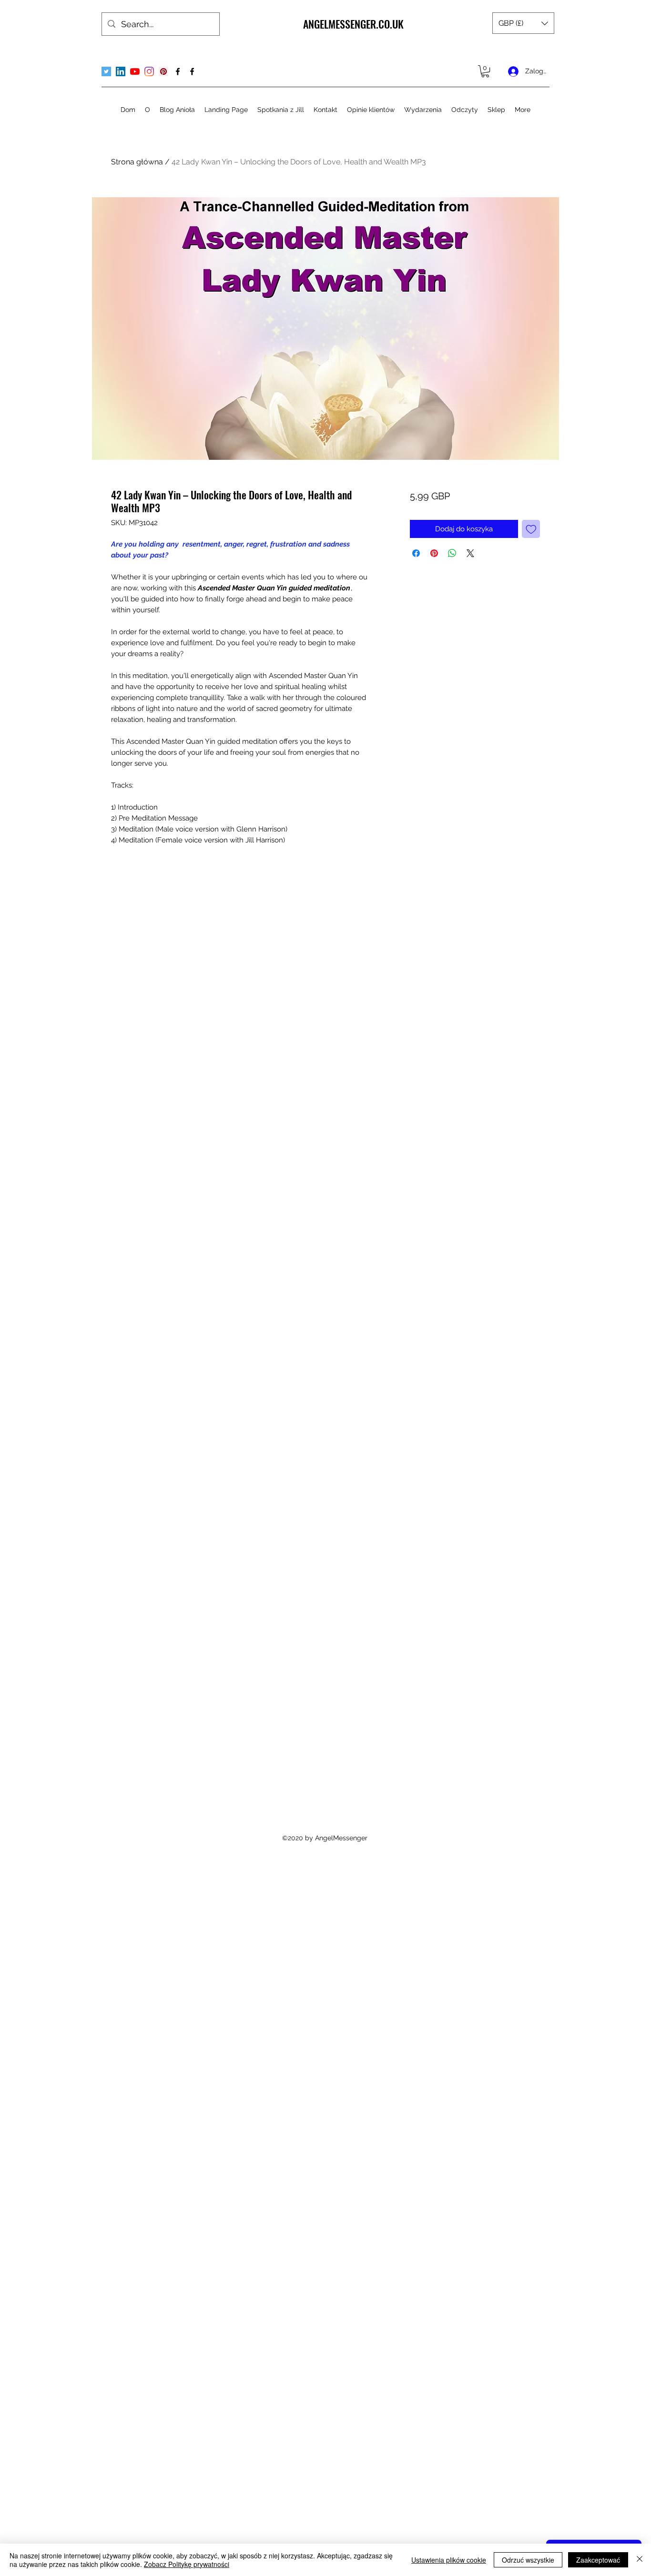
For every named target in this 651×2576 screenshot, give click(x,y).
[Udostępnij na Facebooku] (416, 553)
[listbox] (523, 23)
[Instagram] (149, 71)
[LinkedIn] (121, 71)
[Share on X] (470, 553)
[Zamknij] (640, 2560)
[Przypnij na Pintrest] (434, 553)
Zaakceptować (598, 2560)
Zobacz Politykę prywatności (187, 2564)
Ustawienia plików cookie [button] (449, 2560)
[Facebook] (178, 71)
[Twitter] (106, 71)
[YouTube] (135, 71)
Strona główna (137, 162)
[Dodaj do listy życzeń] (531, 529)
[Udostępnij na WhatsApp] (452, 553)
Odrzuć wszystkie (528, 2560)
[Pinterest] (163, 71)
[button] (523, 23)
